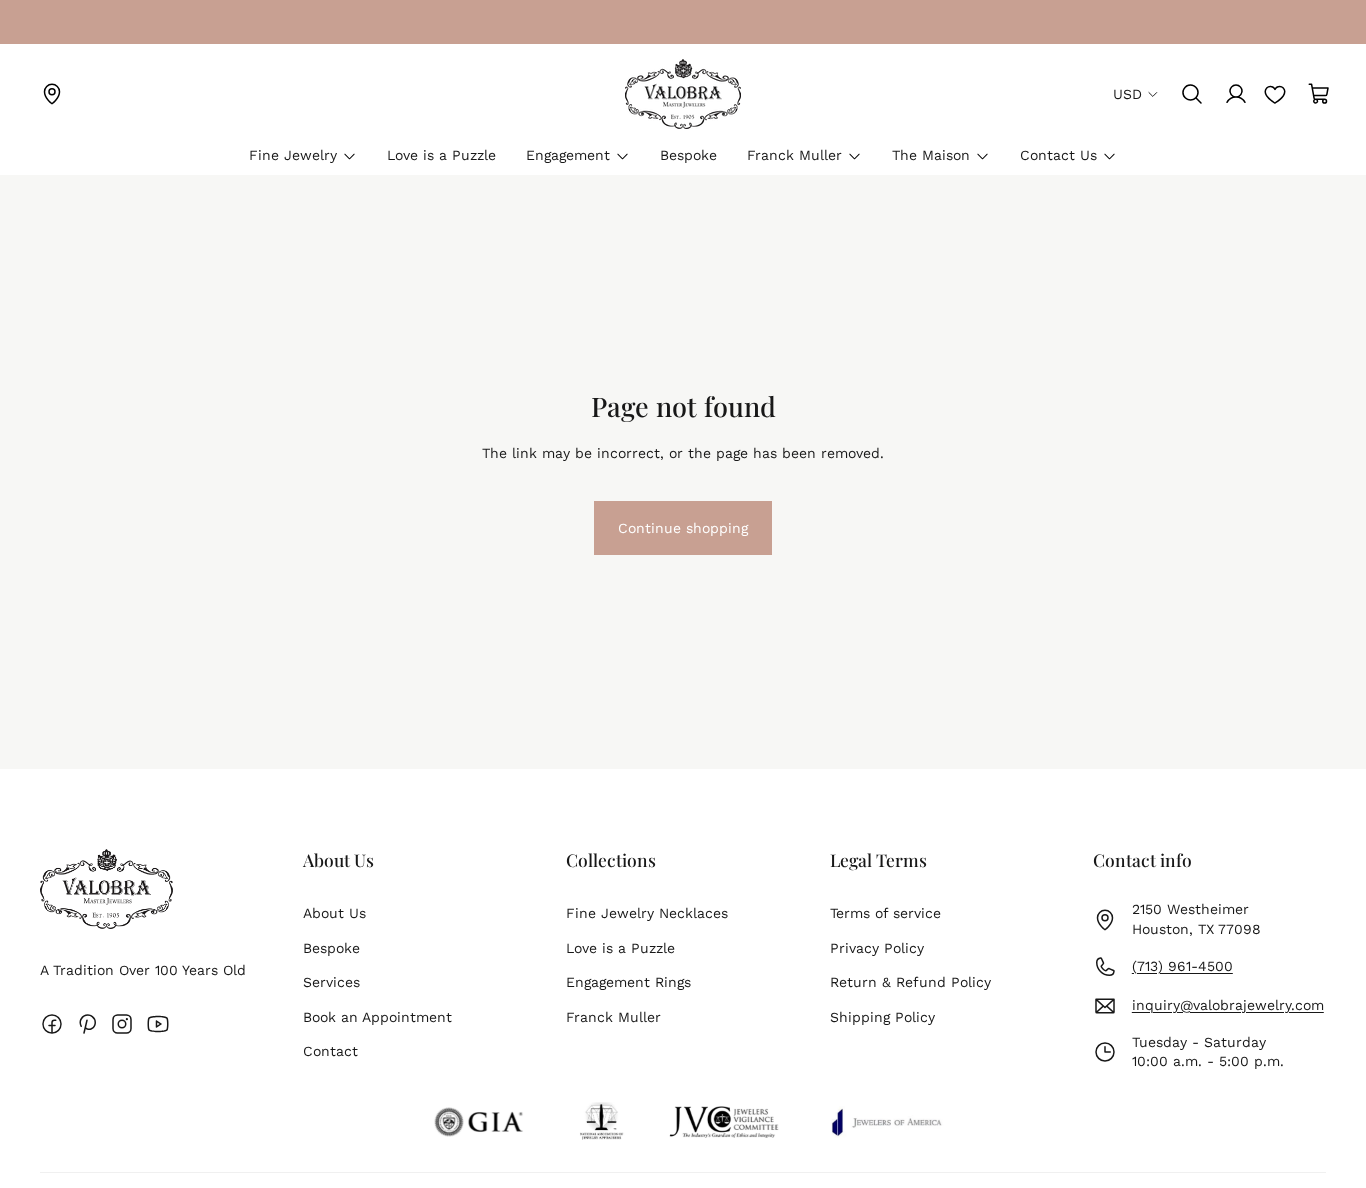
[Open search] (1192, 94)
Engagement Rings (628, 982)
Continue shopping (682, 537)
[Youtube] (158, 1024)
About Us (334, 913)
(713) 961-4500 (1182, 966)
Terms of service (885, 913)
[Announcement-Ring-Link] (52, 22)
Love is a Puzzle (620, 948)
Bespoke (331, 948)
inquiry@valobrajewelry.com (1228, 1005)
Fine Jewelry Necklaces (647, 913)
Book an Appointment (377, 1017)
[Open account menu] (1236, 94)
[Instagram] (122, 1024)
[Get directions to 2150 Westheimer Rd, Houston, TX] (52, 94)
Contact (330, 1051)
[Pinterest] (87, 1024)
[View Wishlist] (1275, 94)
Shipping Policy (882, 1017)
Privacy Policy (877, 948)
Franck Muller (613, 1017)
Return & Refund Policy (910, 982)
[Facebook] (52, 1024)
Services (331, 982)
